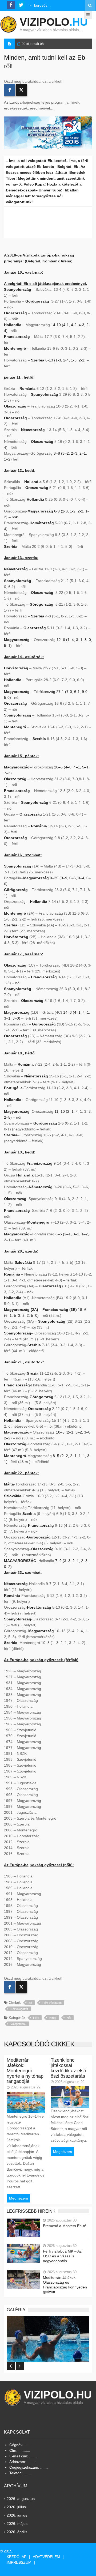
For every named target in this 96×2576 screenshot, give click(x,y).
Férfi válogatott (52, 2003)
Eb (30, 2003)
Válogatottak (18, 2024)
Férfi (36, 2018)
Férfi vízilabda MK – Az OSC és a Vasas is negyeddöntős (62, 2256)
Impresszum (19, 2562)
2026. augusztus (21, 2499)
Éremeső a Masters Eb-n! (65, 2226)
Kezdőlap (17, 2557)
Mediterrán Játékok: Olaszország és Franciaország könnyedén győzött (65, 2285)
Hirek (53, 2018)
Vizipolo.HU (58, 2395)
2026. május (17, 2524)
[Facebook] (9, 90)
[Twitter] (21, 90)
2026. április (17, 2532)
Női (69, 2018)
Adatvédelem (46, 2557)
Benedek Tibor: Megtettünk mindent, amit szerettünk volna (46, 178)
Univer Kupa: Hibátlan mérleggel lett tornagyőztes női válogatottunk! (42, 196)
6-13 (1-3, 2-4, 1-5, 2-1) (65, 360)
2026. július (16, 2507)
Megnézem (19, 2198)
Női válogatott (19, 2009)
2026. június (17, 2515)
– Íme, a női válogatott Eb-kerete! (36, 161)
